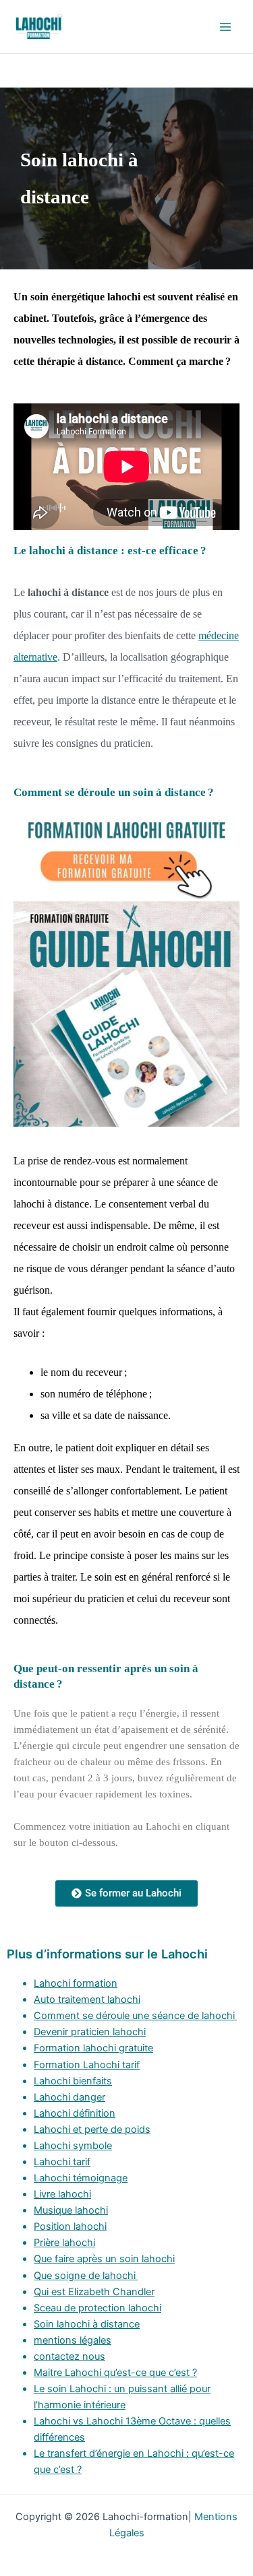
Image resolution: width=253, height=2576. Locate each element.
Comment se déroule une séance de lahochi (135, 2016)
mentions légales (73, 2340)
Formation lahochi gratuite (93, 2048)
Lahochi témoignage (81, 2178)
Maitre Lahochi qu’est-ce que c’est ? (115, 2373)
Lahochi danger (69, 2097)
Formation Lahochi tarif (87, 2065)
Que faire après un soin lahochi (104, 2259)
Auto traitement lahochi (87, 2000)
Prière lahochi (64, 2243)
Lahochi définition (75, 2113)
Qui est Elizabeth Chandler (94, 2292)
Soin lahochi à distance (87, 2324)
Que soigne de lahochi (86, 2276)
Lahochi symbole (73, 2146)
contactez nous (69, 2356)
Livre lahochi (62, 2194)
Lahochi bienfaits (73, 2081)
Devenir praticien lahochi (90, 2032)
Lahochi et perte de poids (92, 2129)
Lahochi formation (76, 1983)
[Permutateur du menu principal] (225, 27)
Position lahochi (70, 2226)
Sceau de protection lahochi (97, 2308)
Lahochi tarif (62, 2162)
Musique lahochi (71, 2210)
